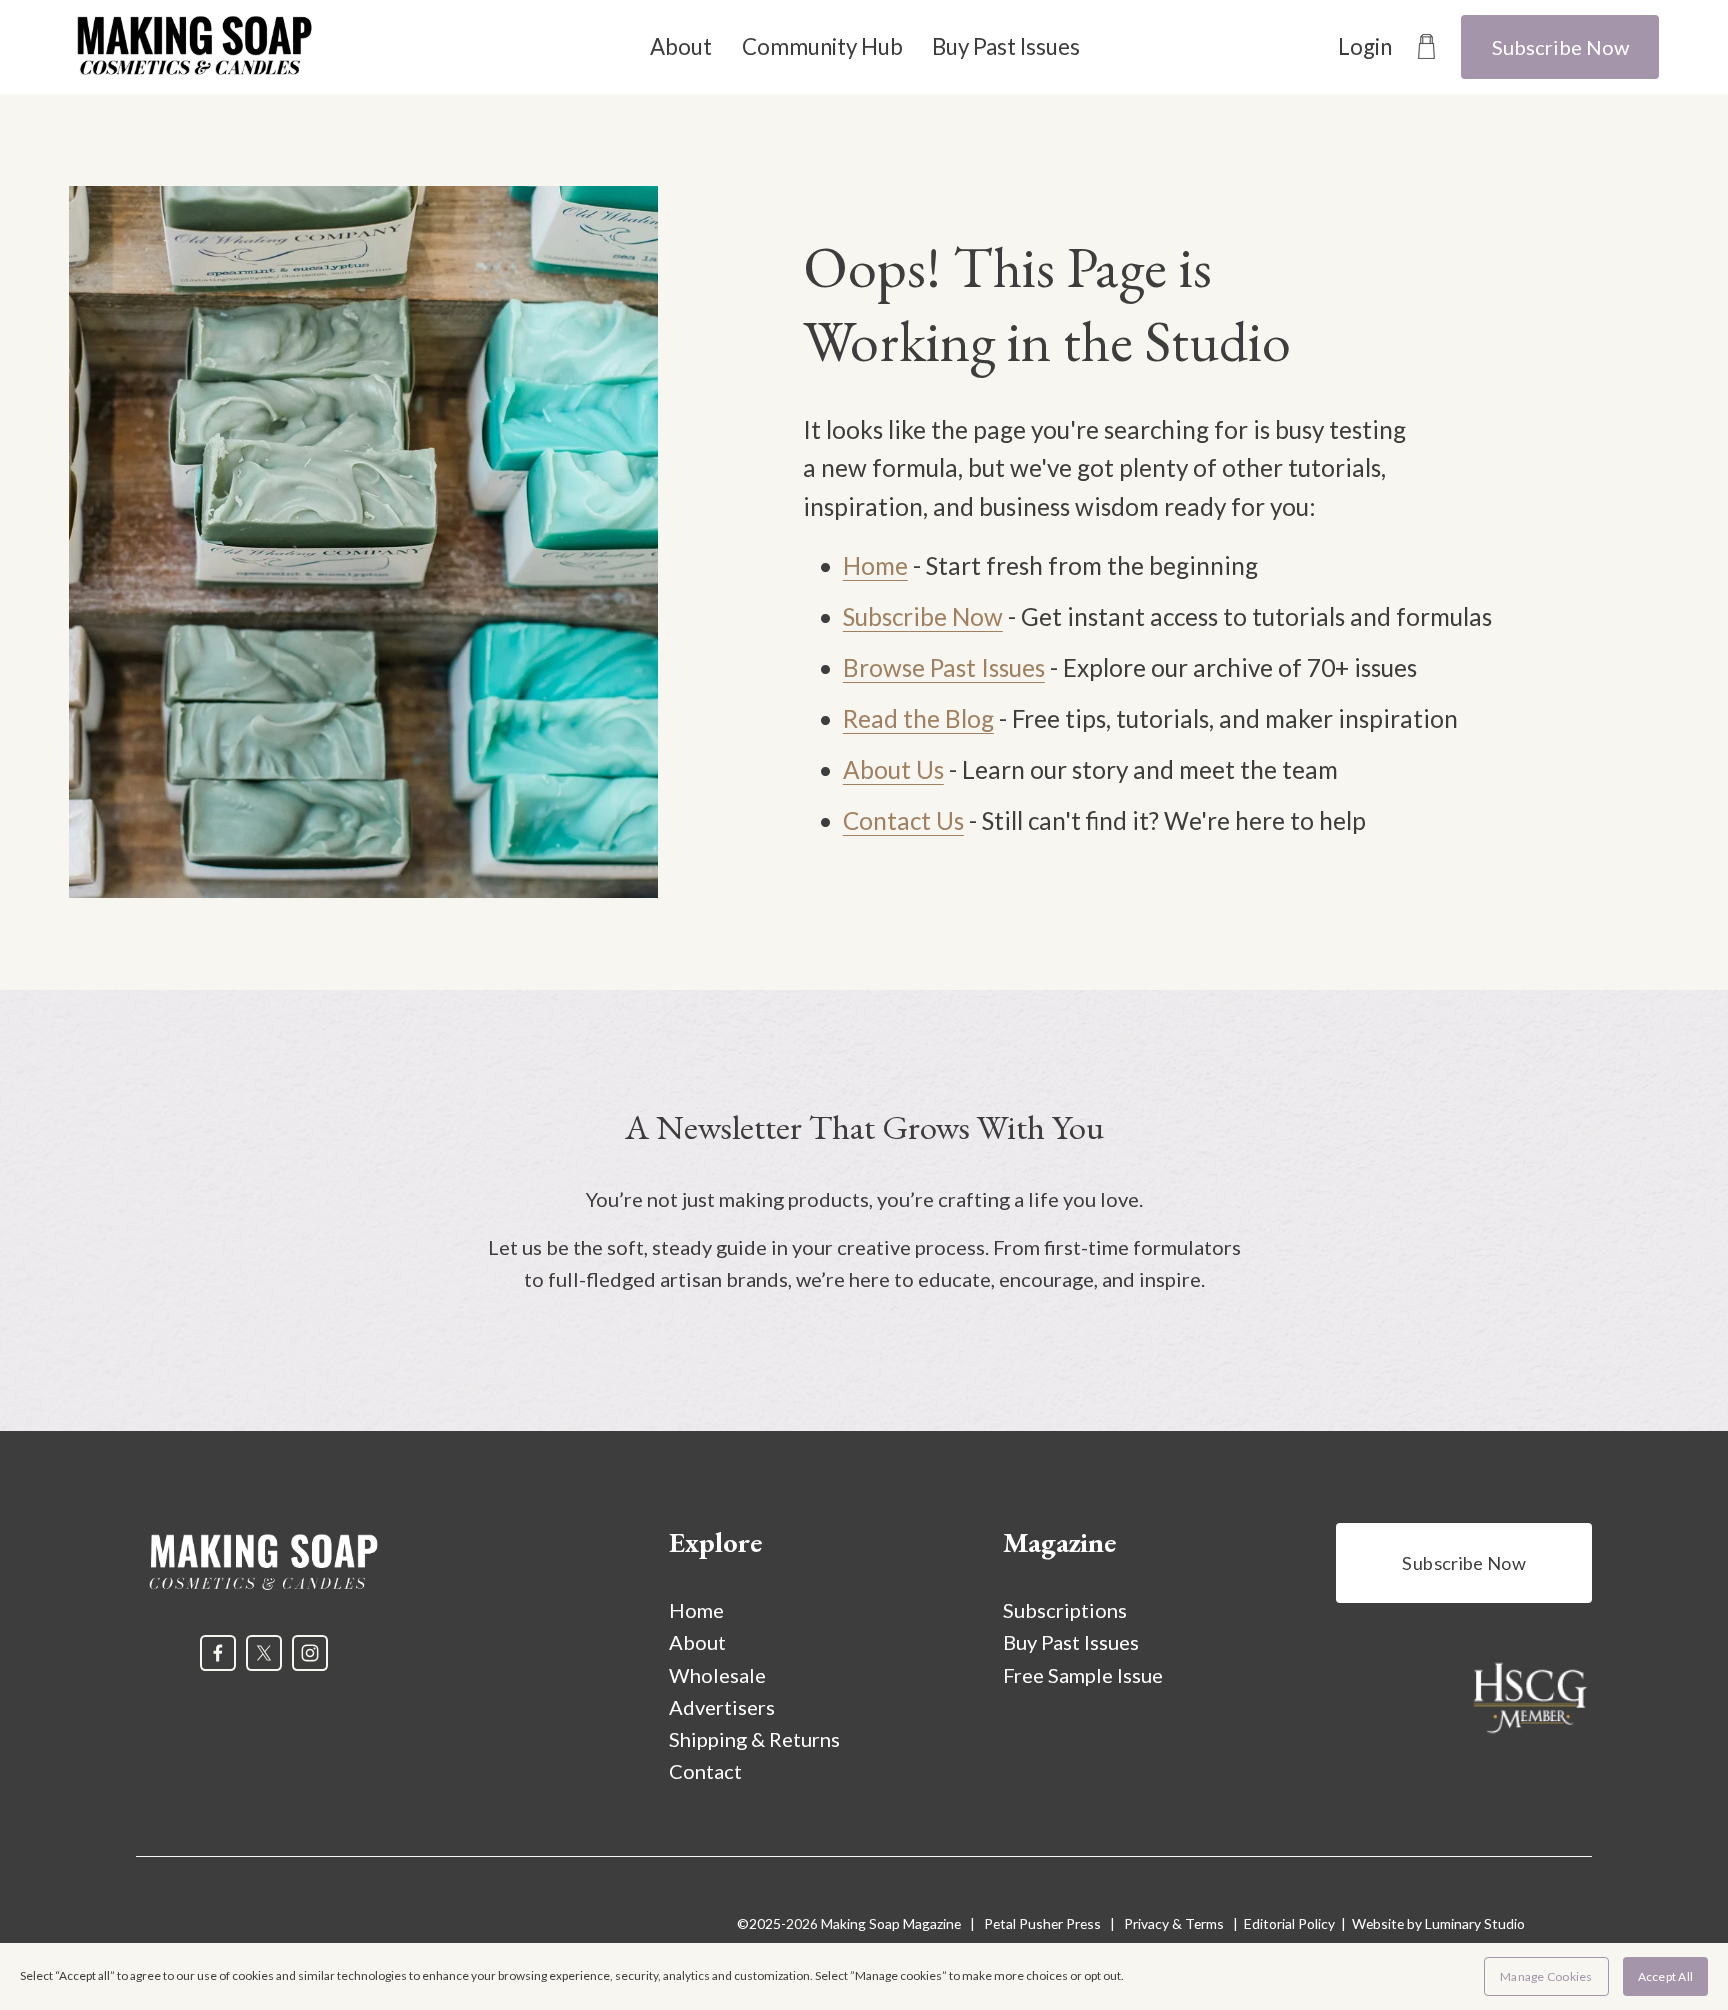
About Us (893, 769)
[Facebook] (218, 1653)
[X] (264, 1653)
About (681, 46)
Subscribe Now (1560, 47)
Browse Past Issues (944, 667)
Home (875, 565)
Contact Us (903, 820)
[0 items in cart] (1426, 46)
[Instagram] (310, 1653)
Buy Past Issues (1006, 46)
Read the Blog (918, 718)
